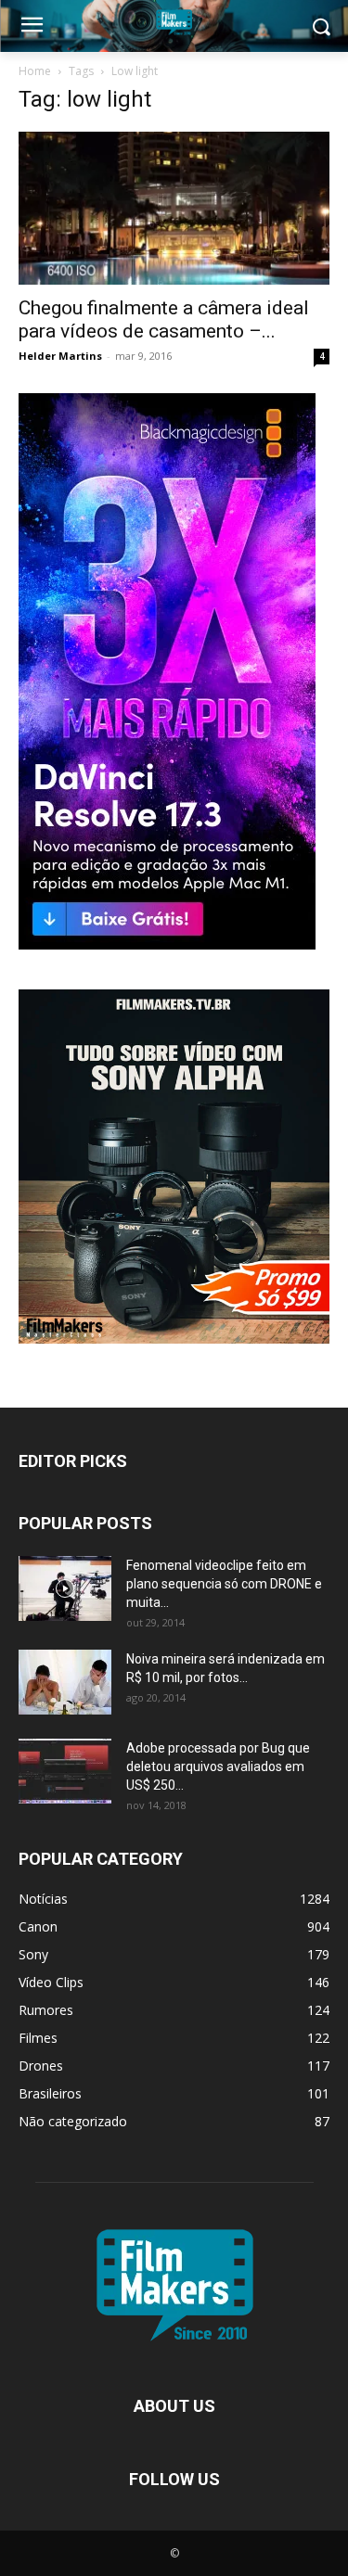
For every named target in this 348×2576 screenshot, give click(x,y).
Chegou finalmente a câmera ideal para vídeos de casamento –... (164, 319)
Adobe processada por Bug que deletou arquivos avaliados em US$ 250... (218, 1766)
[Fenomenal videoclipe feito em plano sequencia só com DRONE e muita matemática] (65, 1588)
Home (35, 71)
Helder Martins (60, 356)
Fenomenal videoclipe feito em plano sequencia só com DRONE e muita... (224, 1584)
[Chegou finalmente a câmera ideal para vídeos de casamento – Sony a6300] (174, 208)
